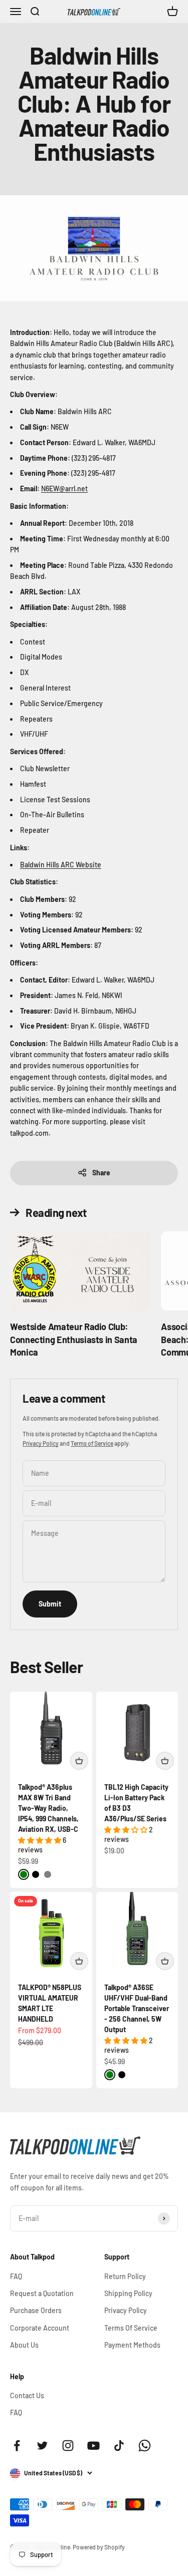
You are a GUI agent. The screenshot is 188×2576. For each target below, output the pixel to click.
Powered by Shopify (99, 2547)
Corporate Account (40, 2328)
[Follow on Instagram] (68, 2446)
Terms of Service (92, 1443)
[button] (40, 1840)
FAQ (16, 2276)
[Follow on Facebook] (17, 2446)
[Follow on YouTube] (93, 2446)
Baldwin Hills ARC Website (61, 865)
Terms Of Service (131, 2328)
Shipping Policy (128, 2293)
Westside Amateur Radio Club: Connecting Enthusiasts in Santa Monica (74, 1339)
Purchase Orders (36, 2310)
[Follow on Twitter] (42, 2446)
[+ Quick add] (79, 1761)
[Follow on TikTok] (119, 2446)
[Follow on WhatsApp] (145, 2446)
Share (101, 1173)
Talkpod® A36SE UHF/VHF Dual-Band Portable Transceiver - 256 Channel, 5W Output (137, 2008)
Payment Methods (132, 2345)
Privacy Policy (41, 1443)
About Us (24, 2345)
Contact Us (27, 2395)
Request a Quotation (42, 2293)
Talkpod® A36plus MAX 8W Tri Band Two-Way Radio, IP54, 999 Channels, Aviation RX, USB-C (48, 1808)
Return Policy (125, 2276)
